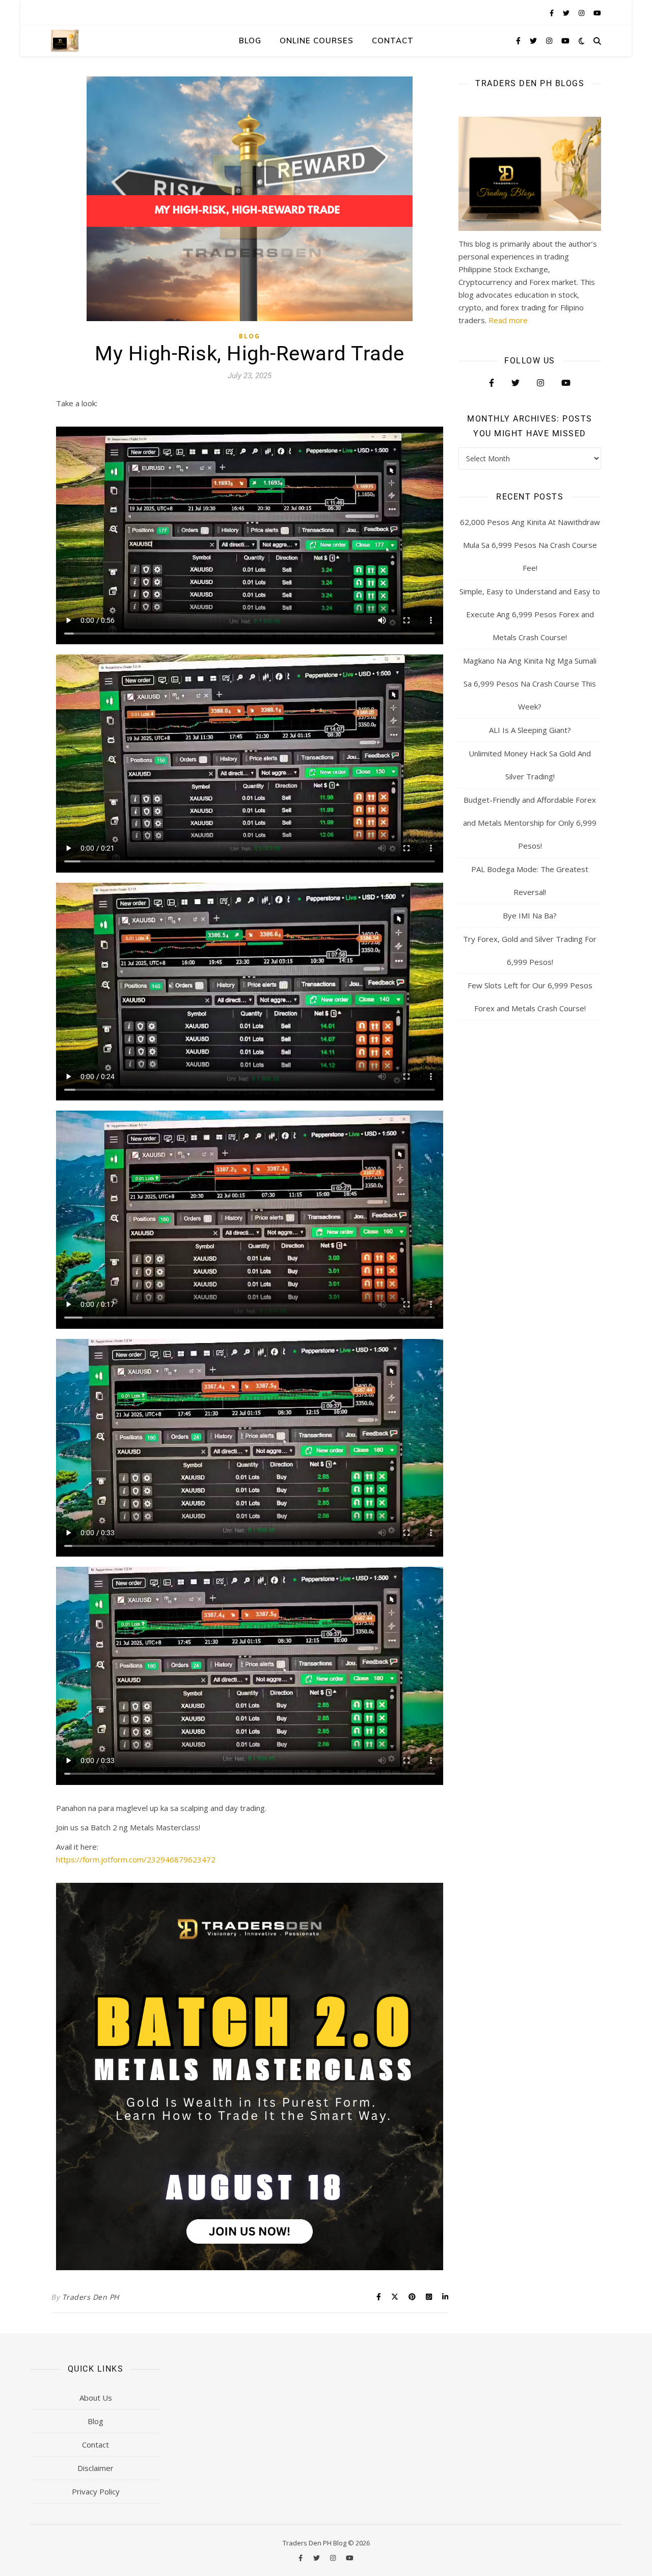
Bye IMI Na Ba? (530, 915)
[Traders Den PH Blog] (65, 41)
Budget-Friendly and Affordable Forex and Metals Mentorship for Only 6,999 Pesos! (530, 823)
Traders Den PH (91, 2297)
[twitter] (567, 13)
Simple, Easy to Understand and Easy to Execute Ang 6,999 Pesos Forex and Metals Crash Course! (530, 614)
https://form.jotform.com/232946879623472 (136, 1859)
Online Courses (317, 41)
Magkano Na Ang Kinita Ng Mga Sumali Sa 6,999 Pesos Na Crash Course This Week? (530, 684)
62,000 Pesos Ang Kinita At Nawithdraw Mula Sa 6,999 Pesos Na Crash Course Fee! (530, 545)
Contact (393, 41)
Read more (508, 320)
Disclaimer (96, 2468)
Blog (250, 41)
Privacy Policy (96, 2491)
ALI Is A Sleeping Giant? (530, 730)
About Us (96, 2398)
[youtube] (597, 13)
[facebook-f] (552, 13)
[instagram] (582, 13)
